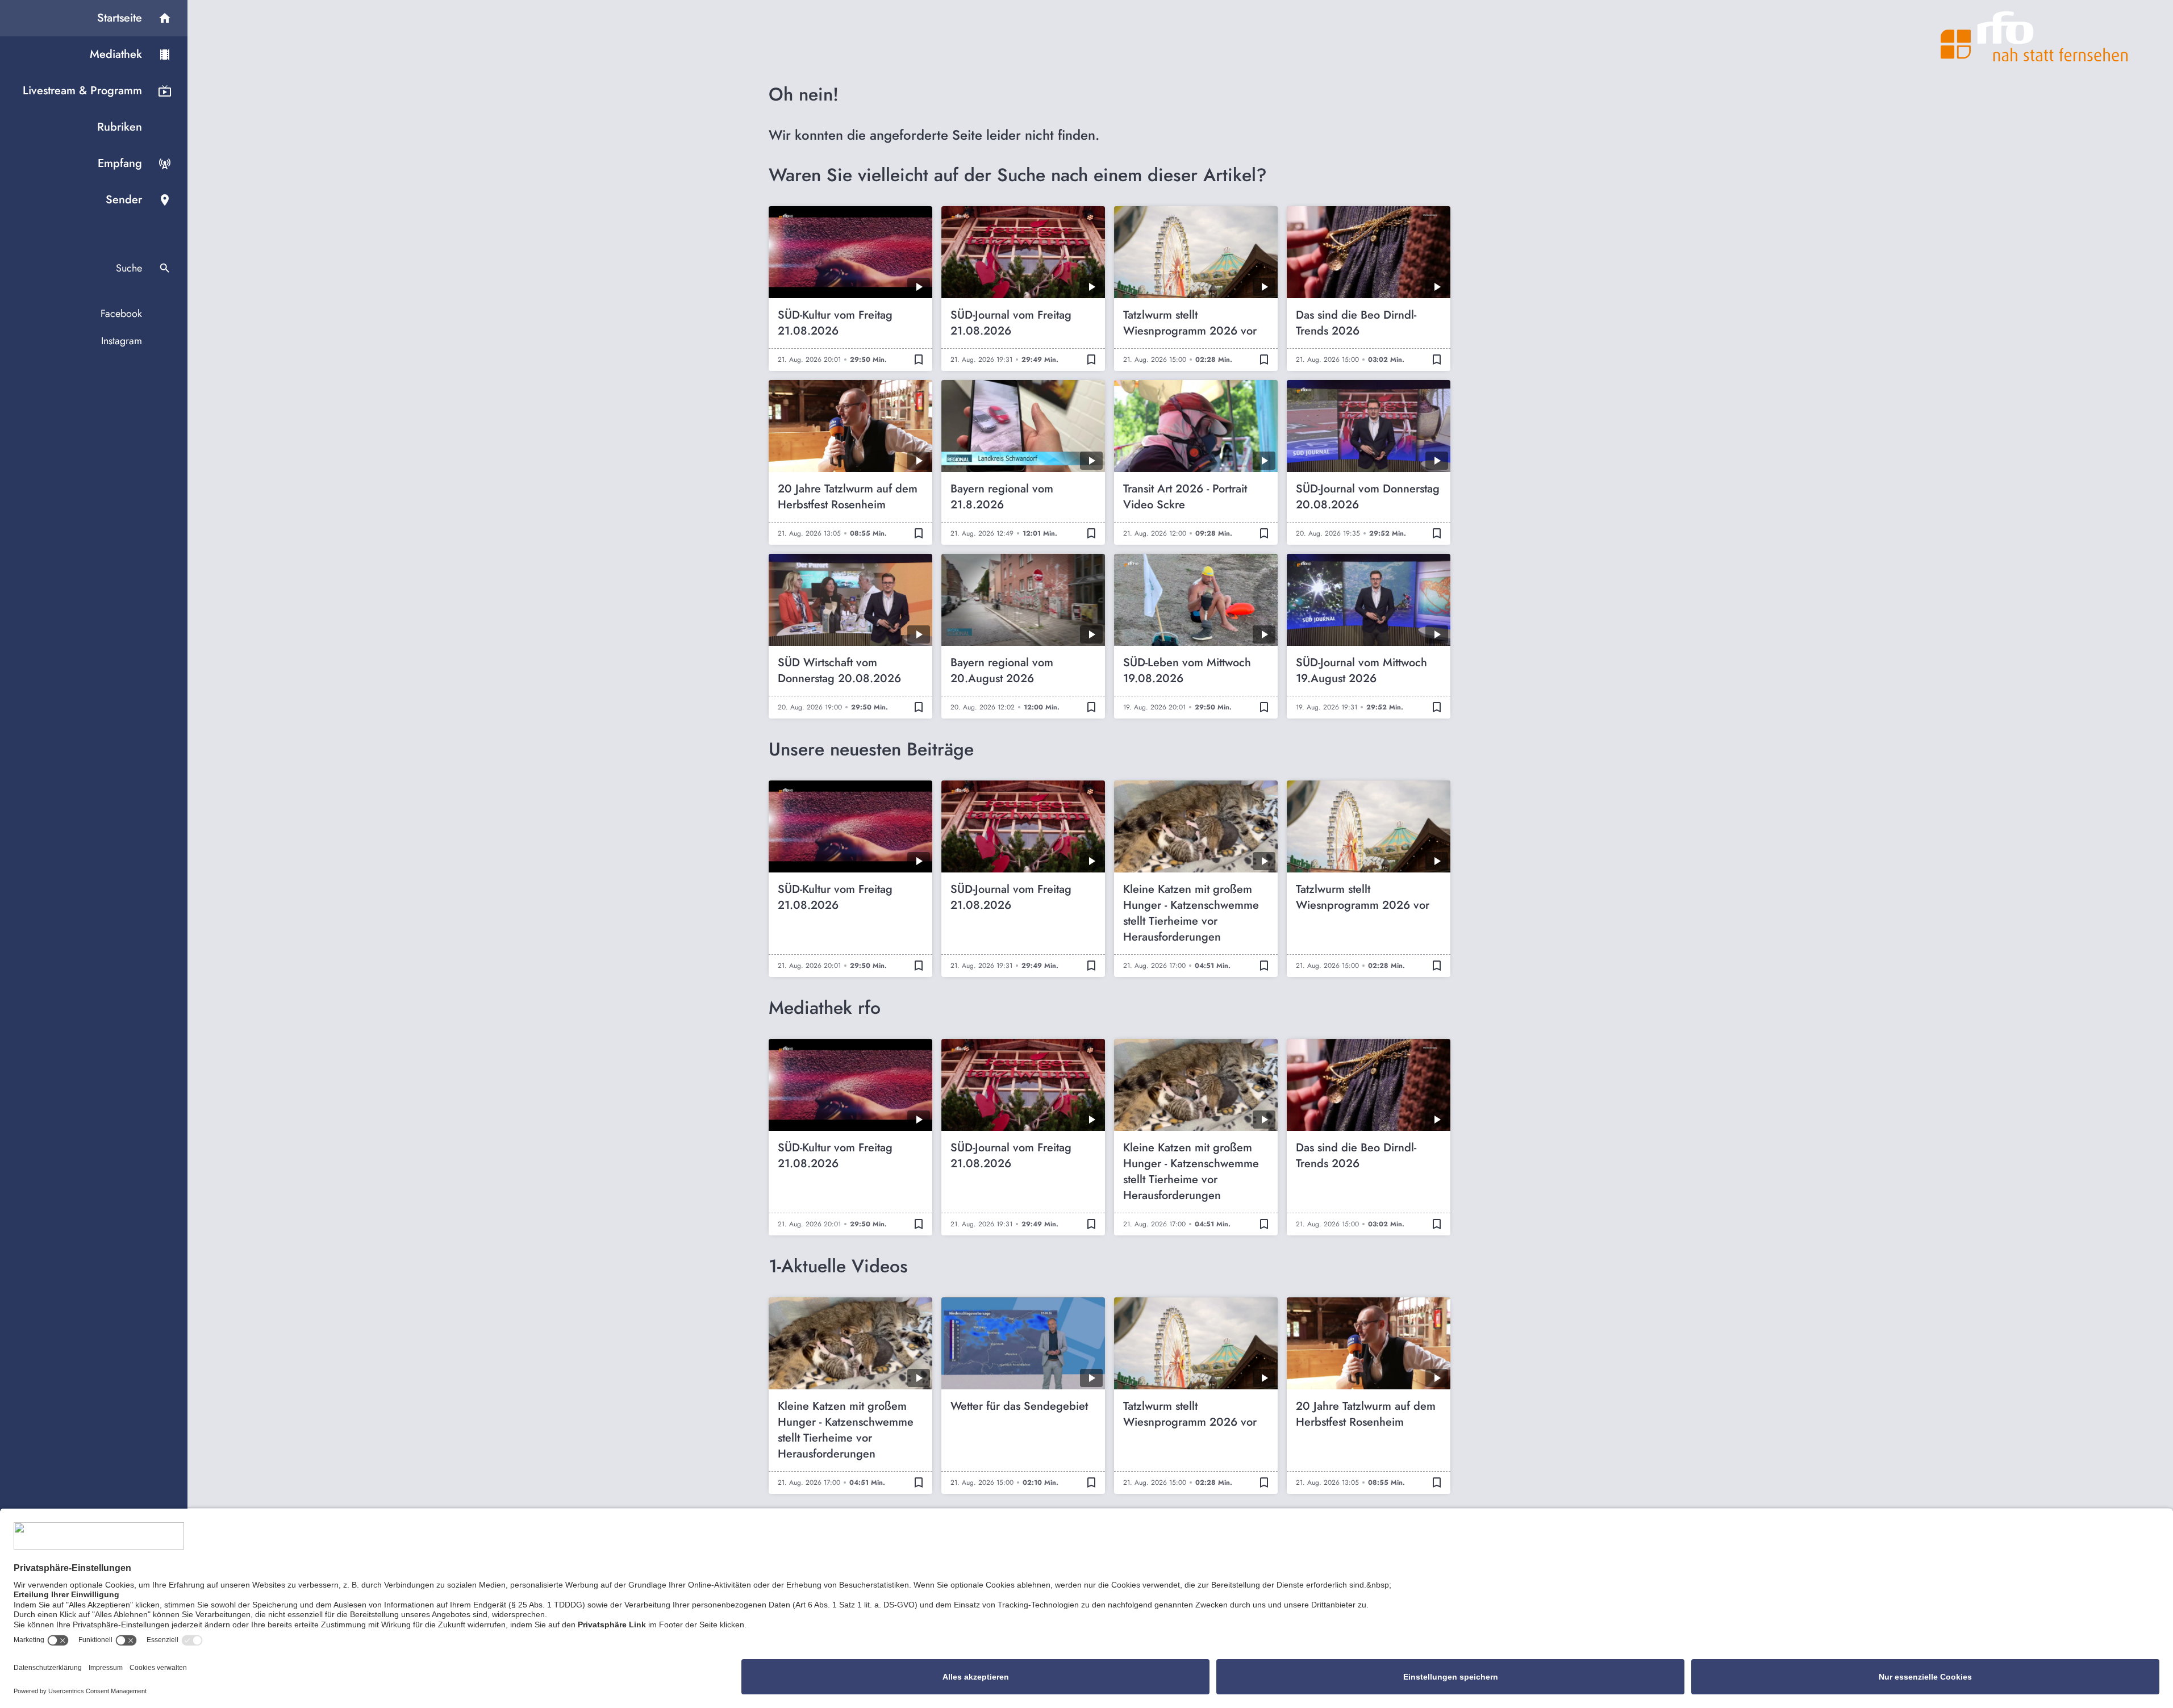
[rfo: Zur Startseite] (2034, 36)
